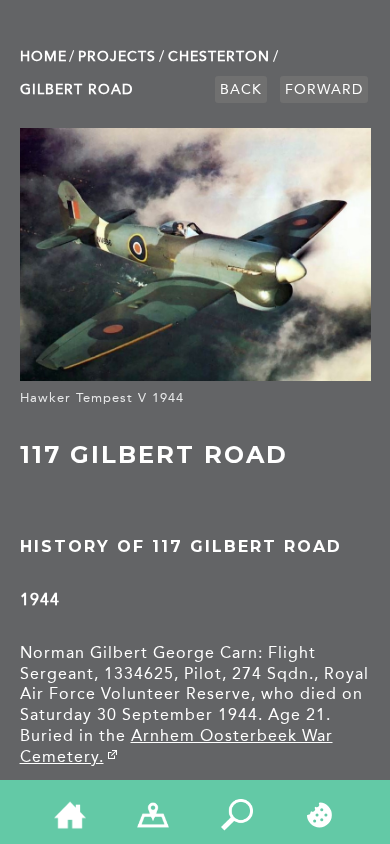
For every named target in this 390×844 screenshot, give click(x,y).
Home (43, 56)
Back (241, 89)
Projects (117, 56)
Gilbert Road (76, 89)
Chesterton (219, 56)
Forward (324, 89)
